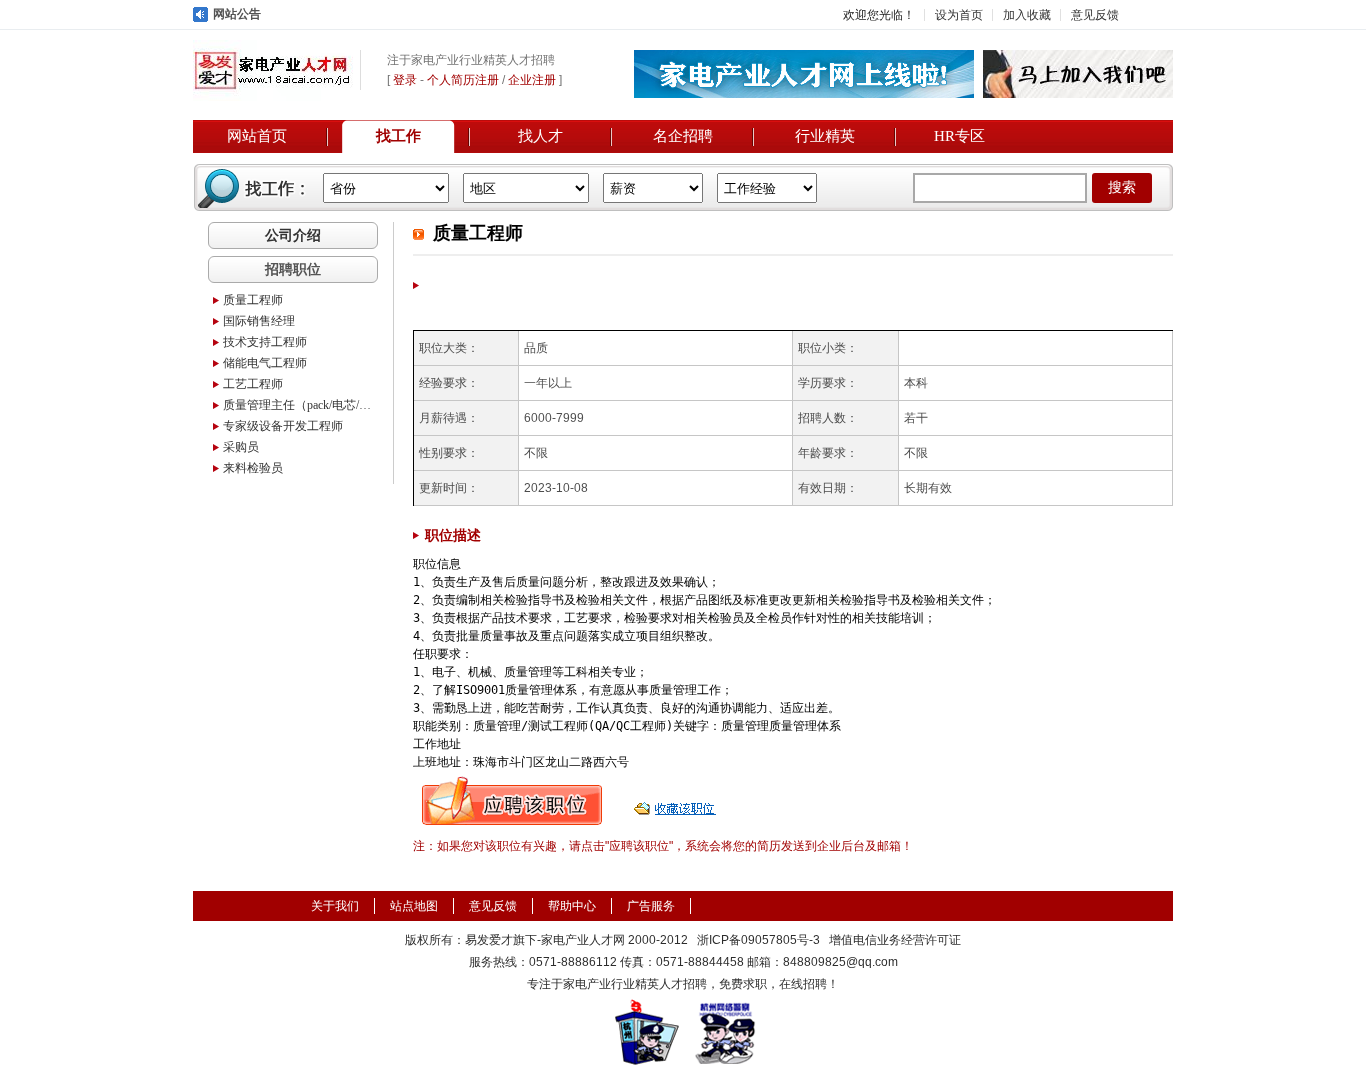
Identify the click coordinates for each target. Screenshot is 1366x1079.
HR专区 (959, 136)
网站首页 (257, 136)
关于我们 (335, 906)
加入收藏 (1027, 15)
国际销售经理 (259, 321)
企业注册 (532, 80)
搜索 (1122, 187)
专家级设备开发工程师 (283, 426)
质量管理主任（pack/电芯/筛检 (298, 405)
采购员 (241, 447)
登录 (405, 80)
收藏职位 (677, 801)
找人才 (540, 136)
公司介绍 (293, 235)
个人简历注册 (463, 80)
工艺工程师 (253, 384)
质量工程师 (253, 300)
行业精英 (825, 136)
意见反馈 (1095, 15)
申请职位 (512, 801)
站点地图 (414, 906)
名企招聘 (683, 136)
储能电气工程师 (265, 363)
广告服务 (651, 906)
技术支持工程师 (265, 342)
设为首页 (959, 15)
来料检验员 (253, 468)
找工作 (398, 136)
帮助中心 (572, 906)
